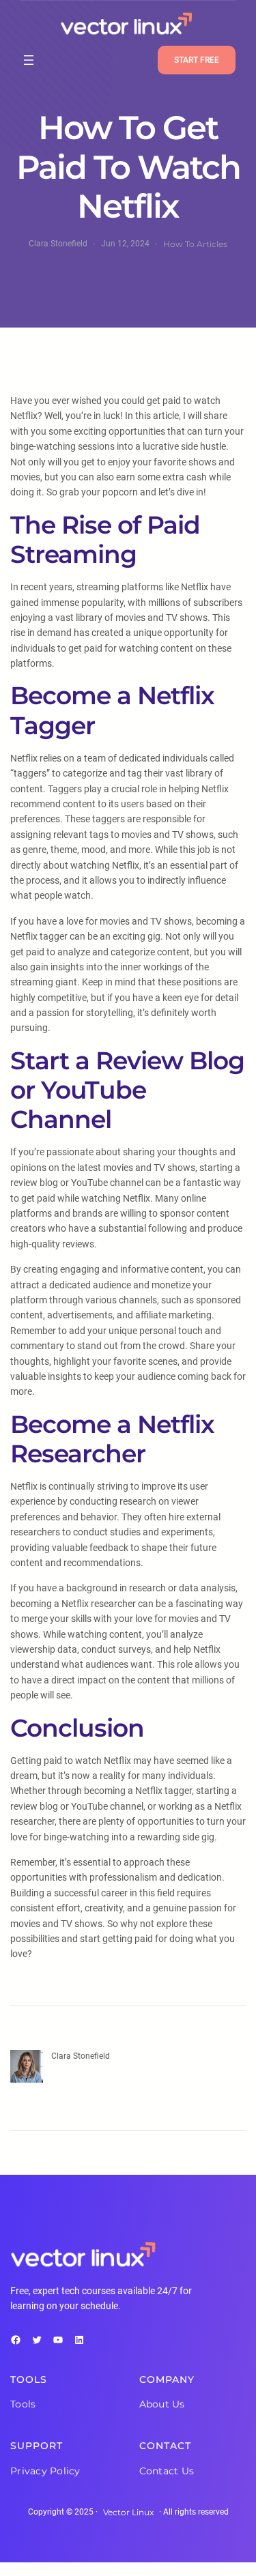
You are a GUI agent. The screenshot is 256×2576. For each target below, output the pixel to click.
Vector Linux (128, 2512)
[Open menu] (29, 60)
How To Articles (195, 244)
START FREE (197, 60)
